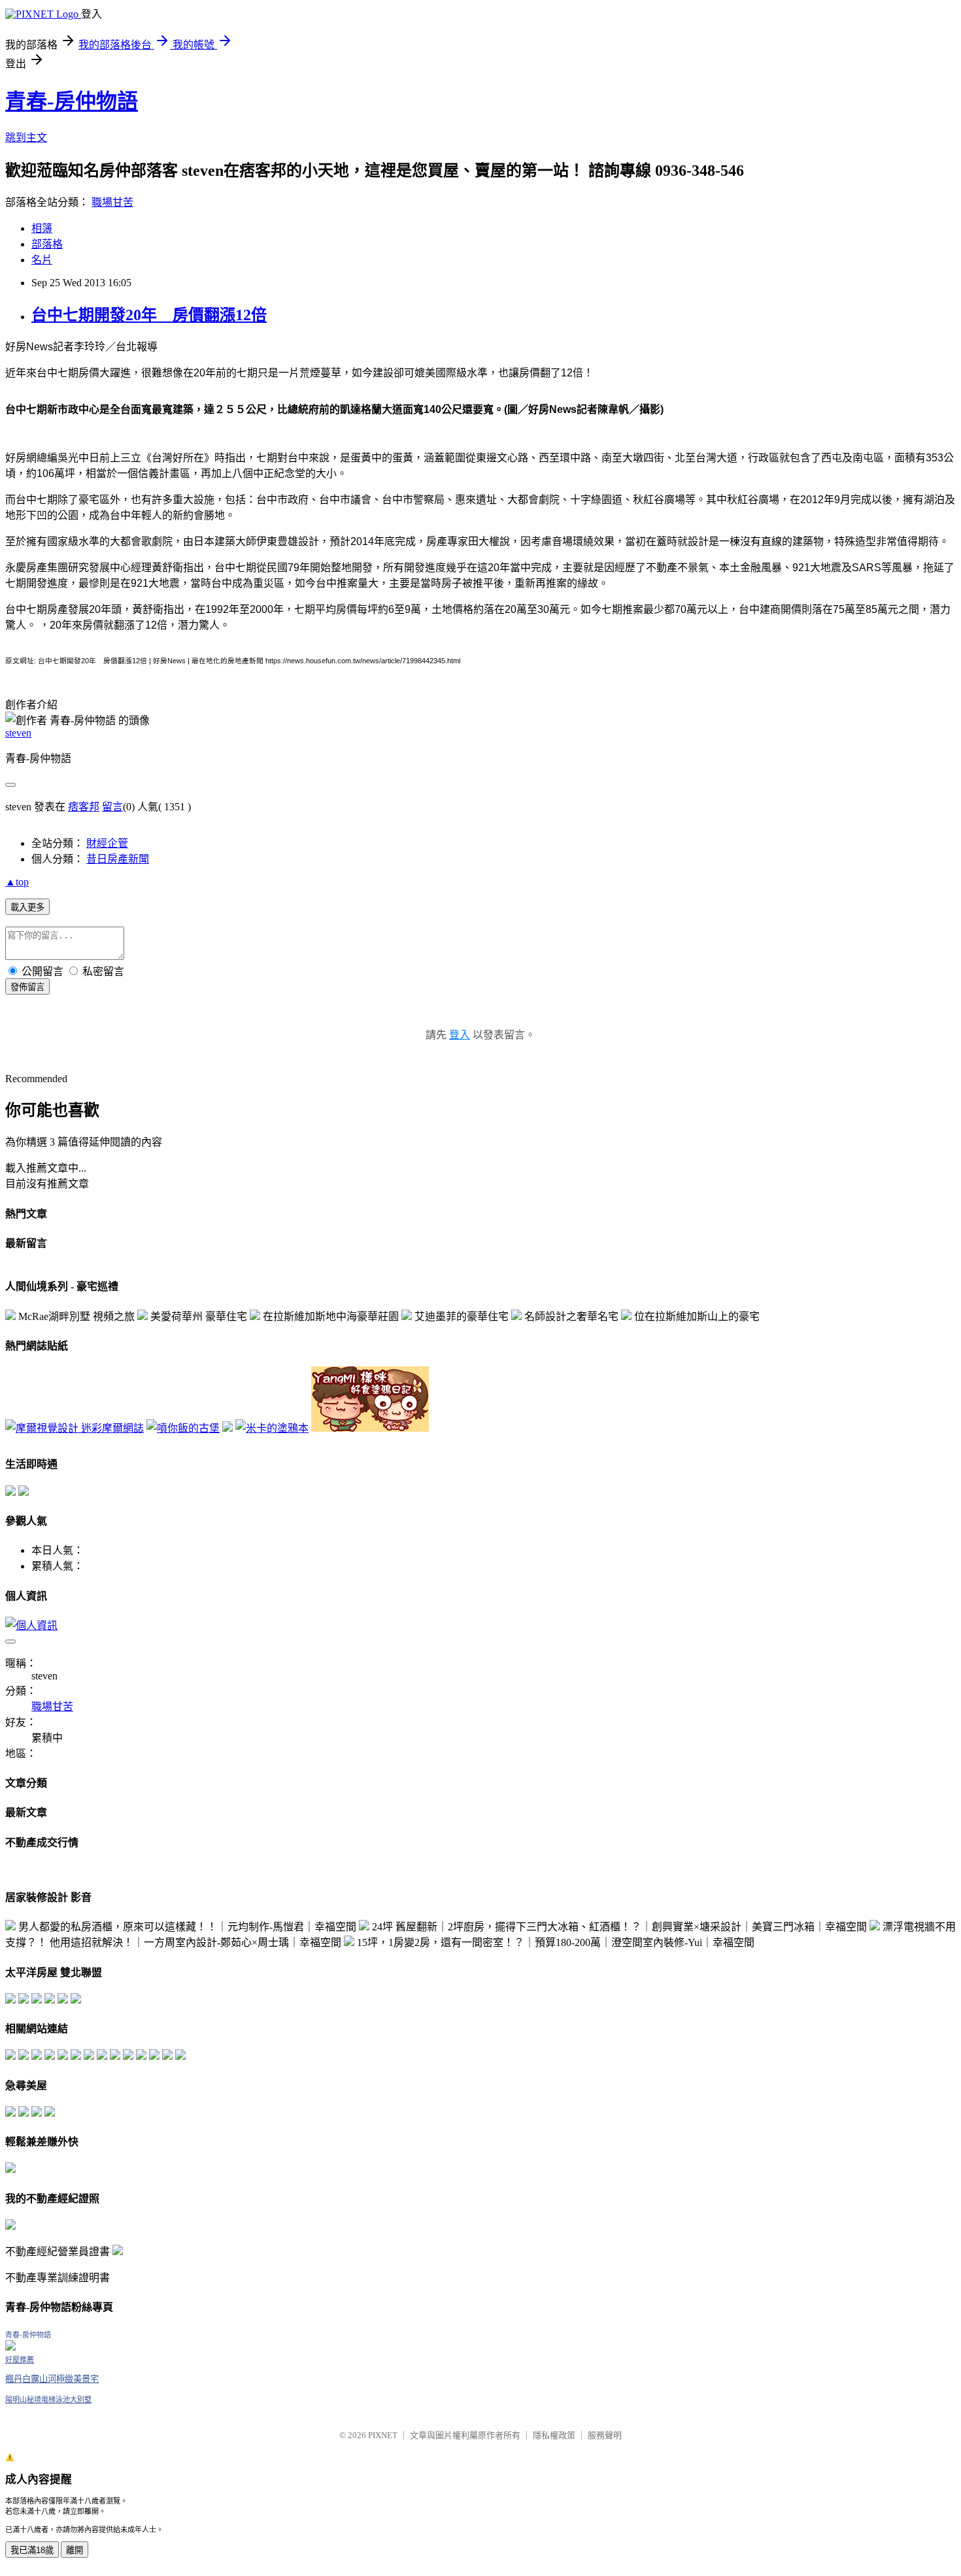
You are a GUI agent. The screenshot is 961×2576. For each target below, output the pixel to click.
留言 (112, 807)
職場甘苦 (112, 202)
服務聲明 (605, 2435)
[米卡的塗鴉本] (272, 1428)
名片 (42, 260)
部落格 (47, 244)
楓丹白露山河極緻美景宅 (52, 2379)
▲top (17, 882)
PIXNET (383, 2435)
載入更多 (27, 907)
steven (18, 733)
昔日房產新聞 (118, 859)
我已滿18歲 (32, 2550)
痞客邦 (84, 807)
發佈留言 (27, 987)
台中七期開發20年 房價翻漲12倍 (149, 315)
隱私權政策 (554, 2435)
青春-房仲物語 (72, 101)
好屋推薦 (20, 2360)
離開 (75, 2550)
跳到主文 (26, 138)
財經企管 (107, 843)
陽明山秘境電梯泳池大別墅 (48, 2400)
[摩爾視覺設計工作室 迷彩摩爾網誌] (75, 1428)
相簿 (42, 228)
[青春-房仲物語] (10, 2347)
